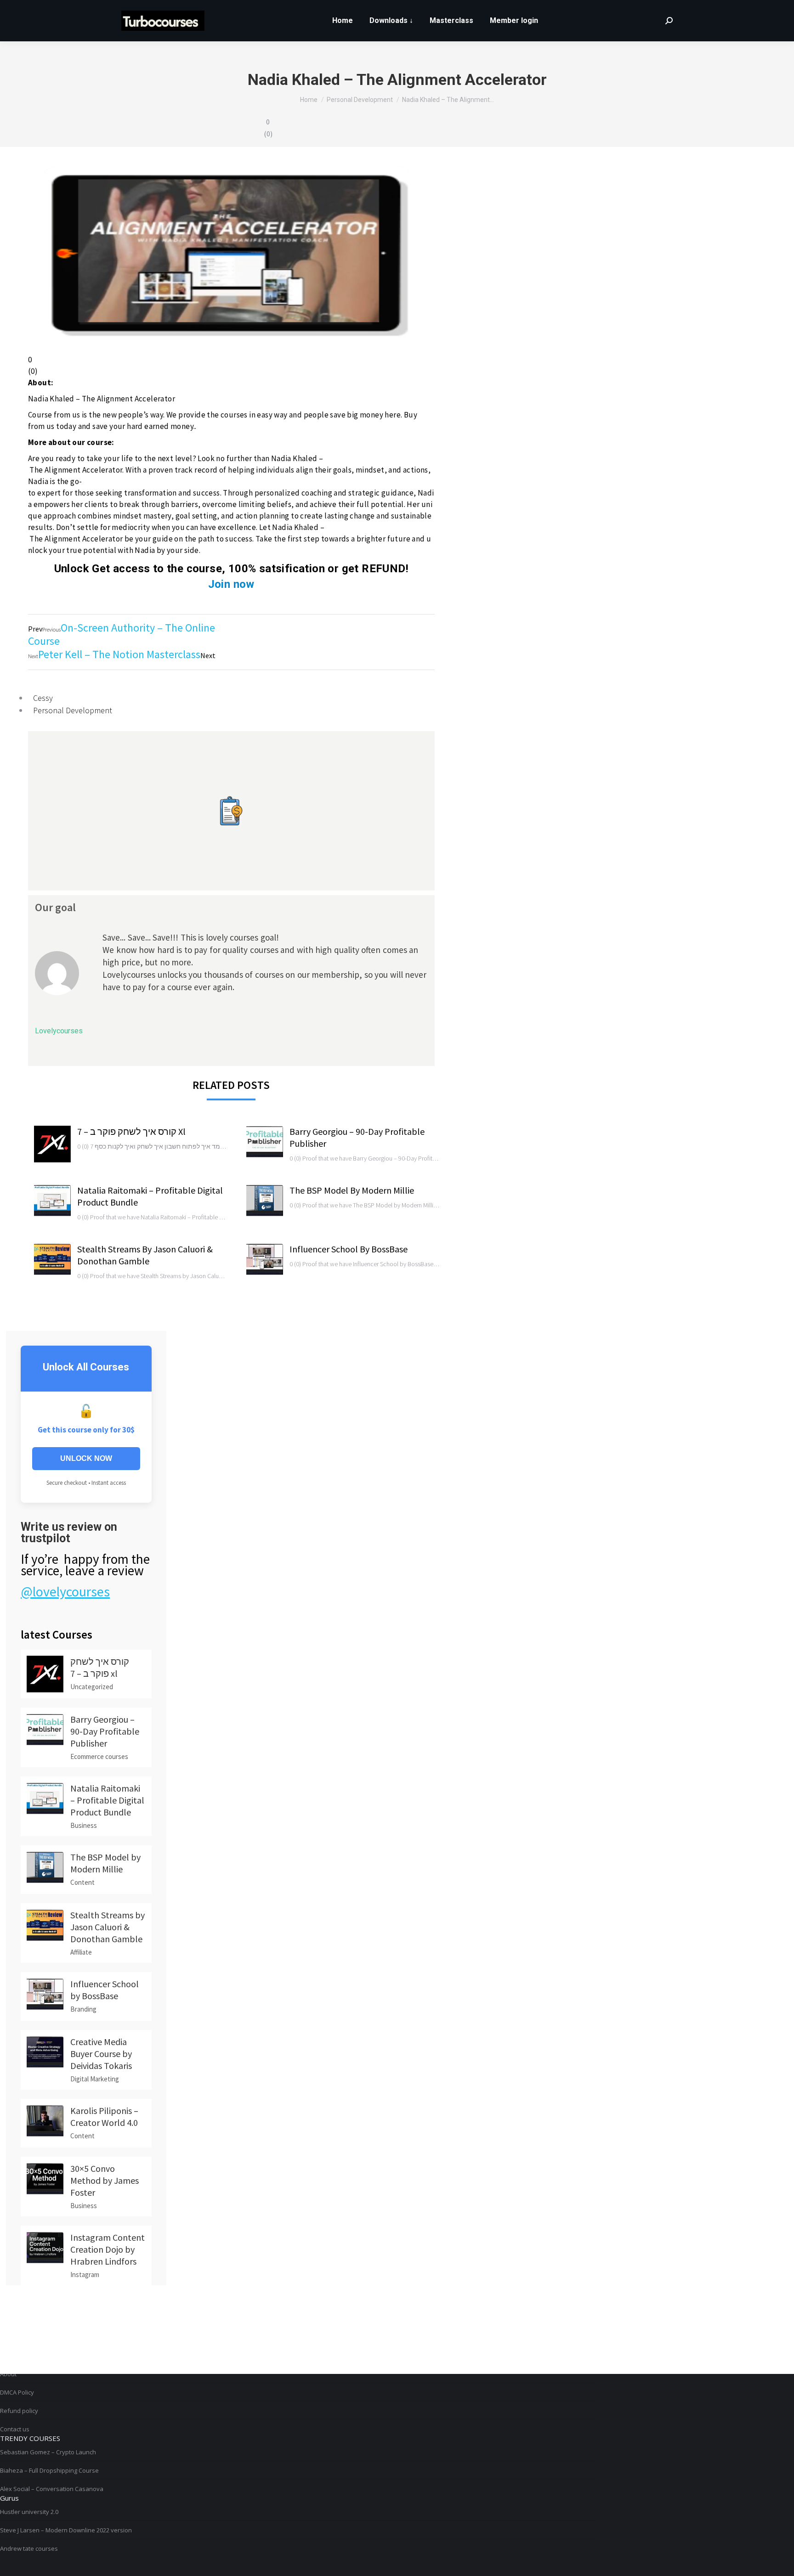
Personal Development (73, 710)
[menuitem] (343, 21)
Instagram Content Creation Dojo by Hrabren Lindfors (108, 2249)
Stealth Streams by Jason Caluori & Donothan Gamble (145, 1255)
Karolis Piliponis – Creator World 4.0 (104, 2117)
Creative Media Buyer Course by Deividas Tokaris (101, 2054)
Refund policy (19, 2411)
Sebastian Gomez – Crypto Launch (48, 2452)
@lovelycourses (65, 1591)
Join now (231, 584)
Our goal (55, 907)
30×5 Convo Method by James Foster (105, 2180)
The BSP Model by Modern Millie (352, 1190)
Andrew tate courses (29, 2548)
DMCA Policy (17, 2392)
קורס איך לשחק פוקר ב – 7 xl (131, 1131)
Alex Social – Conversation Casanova (52, 2489)
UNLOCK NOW (86, 1458)
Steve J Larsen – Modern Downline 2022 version (66, 2530)
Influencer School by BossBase (349, 1249)
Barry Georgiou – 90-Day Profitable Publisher (357, 1137)
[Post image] (52, 1144)
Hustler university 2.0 (29, 2512)
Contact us (15, 2429)
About (8, 2374)
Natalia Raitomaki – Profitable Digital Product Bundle (150, 1196)
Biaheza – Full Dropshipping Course (49, 2470)
